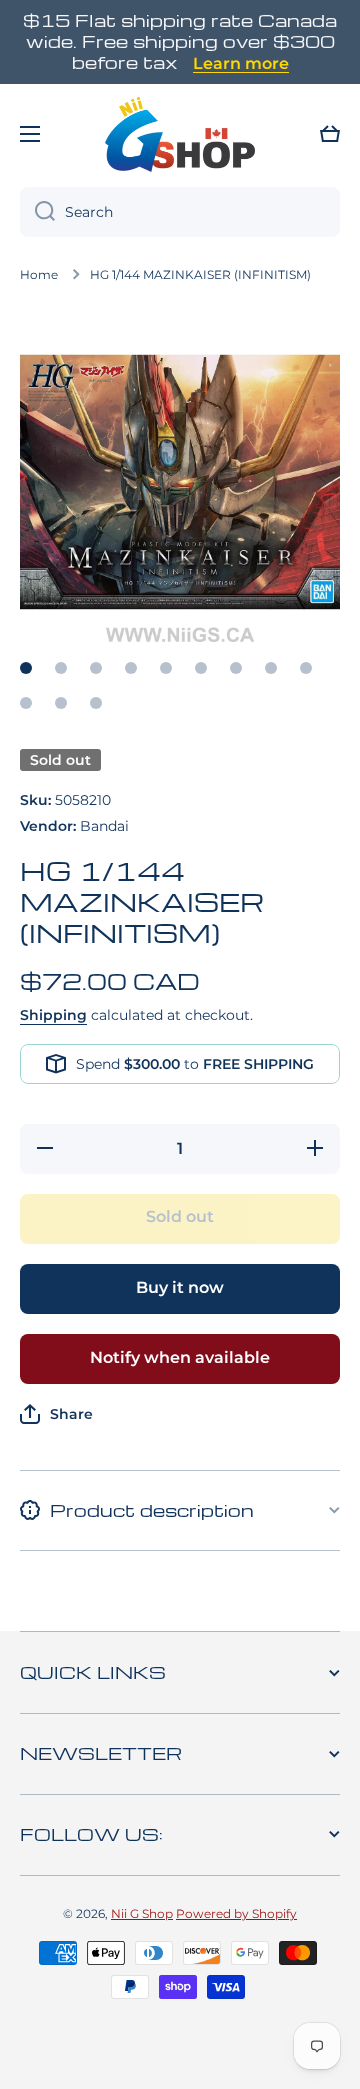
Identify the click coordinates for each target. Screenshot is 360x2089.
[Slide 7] (236, 668)
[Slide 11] (61, 703)
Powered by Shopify (236, 1913)
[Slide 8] (271, 668)
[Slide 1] (26, 668)
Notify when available (180, 1357)
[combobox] (180, 212)
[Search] (37, 212)
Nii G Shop (142, 1913)
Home (39, 274)
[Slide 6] (201, 668)
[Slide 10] (26, 703)
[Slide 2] (61, 668)
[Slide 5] (166, 668)
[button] (330, 134)
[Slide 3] (96, 668)
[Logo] (180, 134)
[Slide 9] (306, 668)
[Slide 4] (131, 668)
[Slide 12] (96, 703)
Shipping (53, 1015)
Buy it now (180, 1287)
